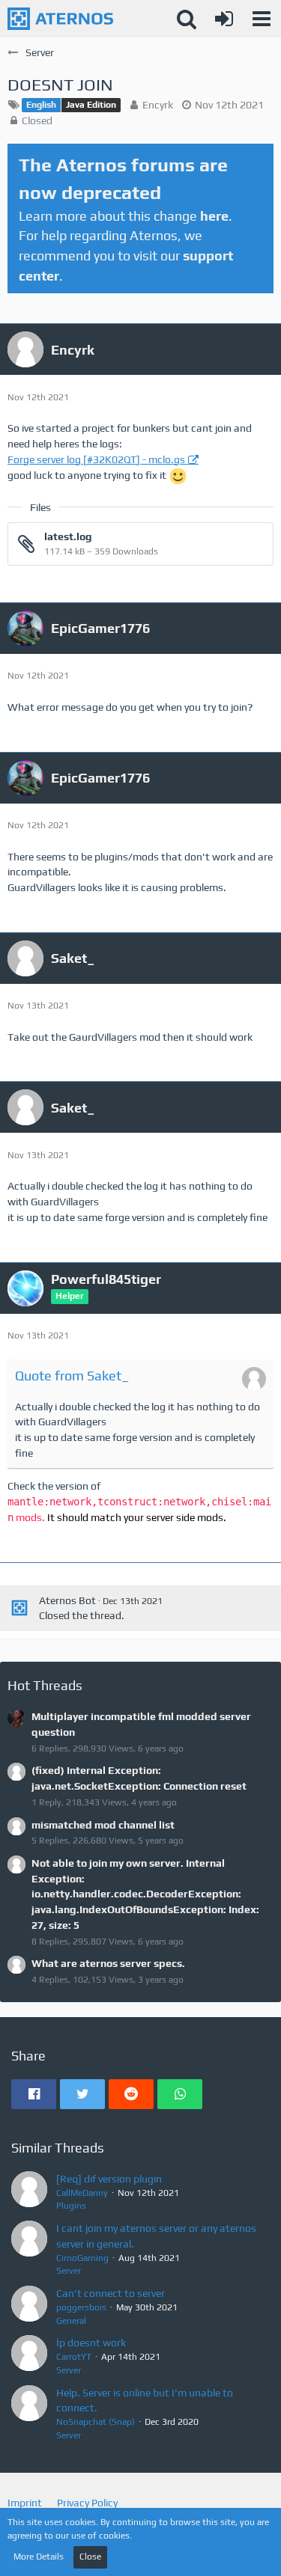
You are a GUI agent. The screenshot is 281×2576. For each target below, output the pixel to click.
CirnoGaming (82, 2258)
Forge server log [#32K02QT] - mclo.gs (96, 459)
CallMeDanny (82, 2193)
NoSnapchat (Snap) (96, 2422)
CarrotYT (74, 2357)
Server (69, 2271)
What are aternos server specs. (108, 1963)
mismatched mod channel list (103, 1825)
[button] (262, 19)
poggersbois (81, 2307)
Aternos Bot (67, 1600)
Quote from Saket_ (72, 1376)
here (214, 216)
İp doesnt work (91, 2343)
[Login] (224, 19)
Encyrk (158, 105)
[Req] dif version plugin (109, 2179)
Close (90, 2557)
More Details (39, 2557)
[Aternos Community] (60, 19)
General (71, 2321)
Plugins (71, 2206)
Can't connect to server (111, 2293)
